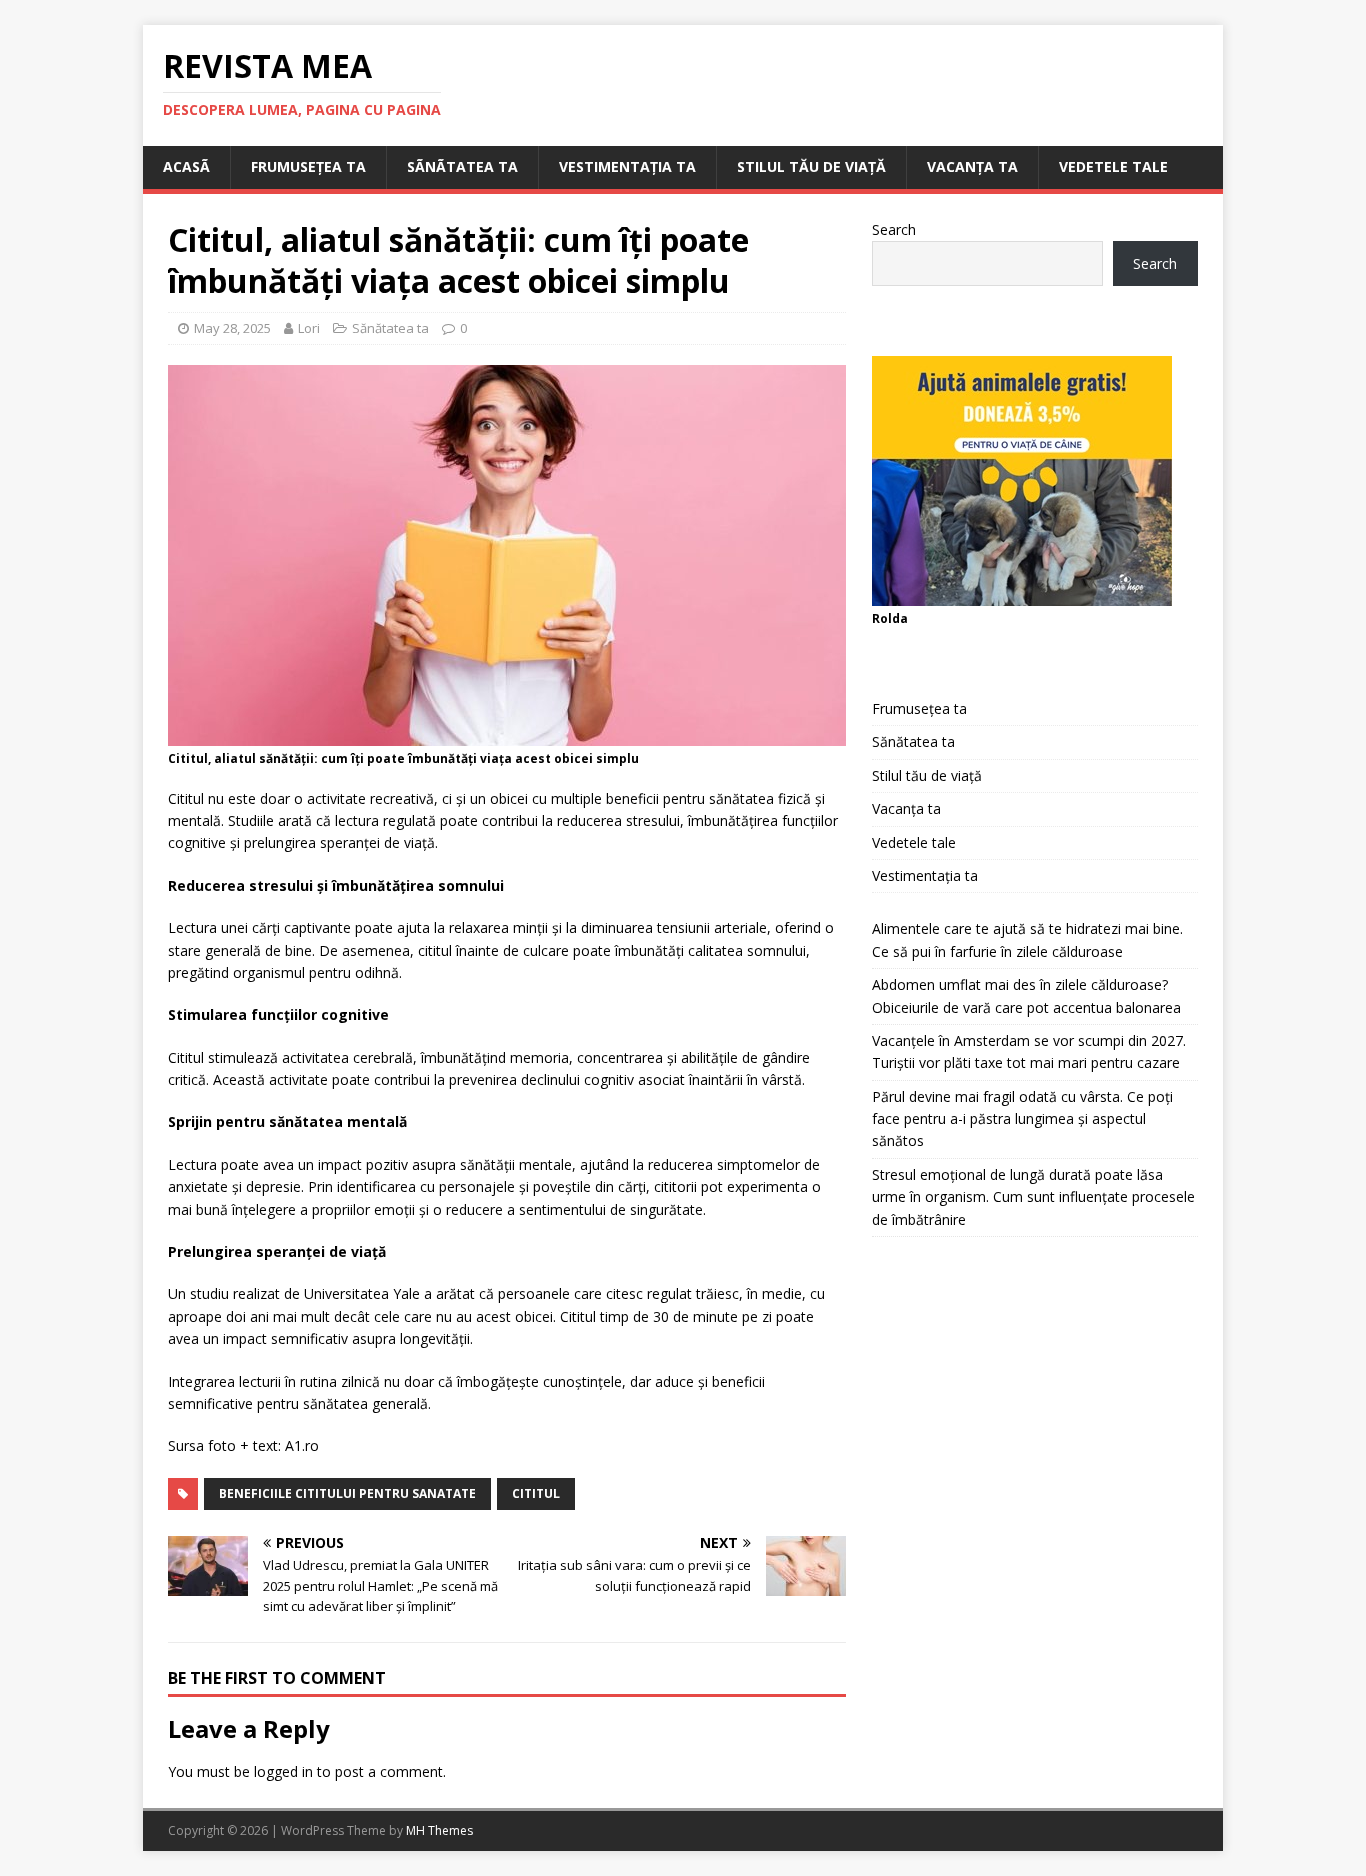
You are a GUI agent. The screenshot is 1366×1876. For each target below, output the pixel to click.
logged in (283, 1771)
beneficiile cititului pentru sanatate (347, 1493)
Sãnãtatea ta (462, 166)
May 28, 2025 (232, 328)
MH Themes (439, 1830)
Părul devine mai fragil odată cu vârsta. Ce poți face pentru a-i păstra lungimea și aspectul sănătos (1022, 1119)
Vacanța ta (972, 166)
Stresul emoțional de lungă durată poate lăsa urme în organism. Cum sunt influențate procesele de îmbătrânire (1033, 1197)
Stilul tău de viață (811, 166)
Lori (309, 328)
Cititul (536, 1493)
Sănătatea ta (390, 328)
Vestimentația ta (627, 166)
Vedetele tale (1113, 166)
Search (894, 229)
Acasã (186, 166)
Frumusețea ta (308, 166)
